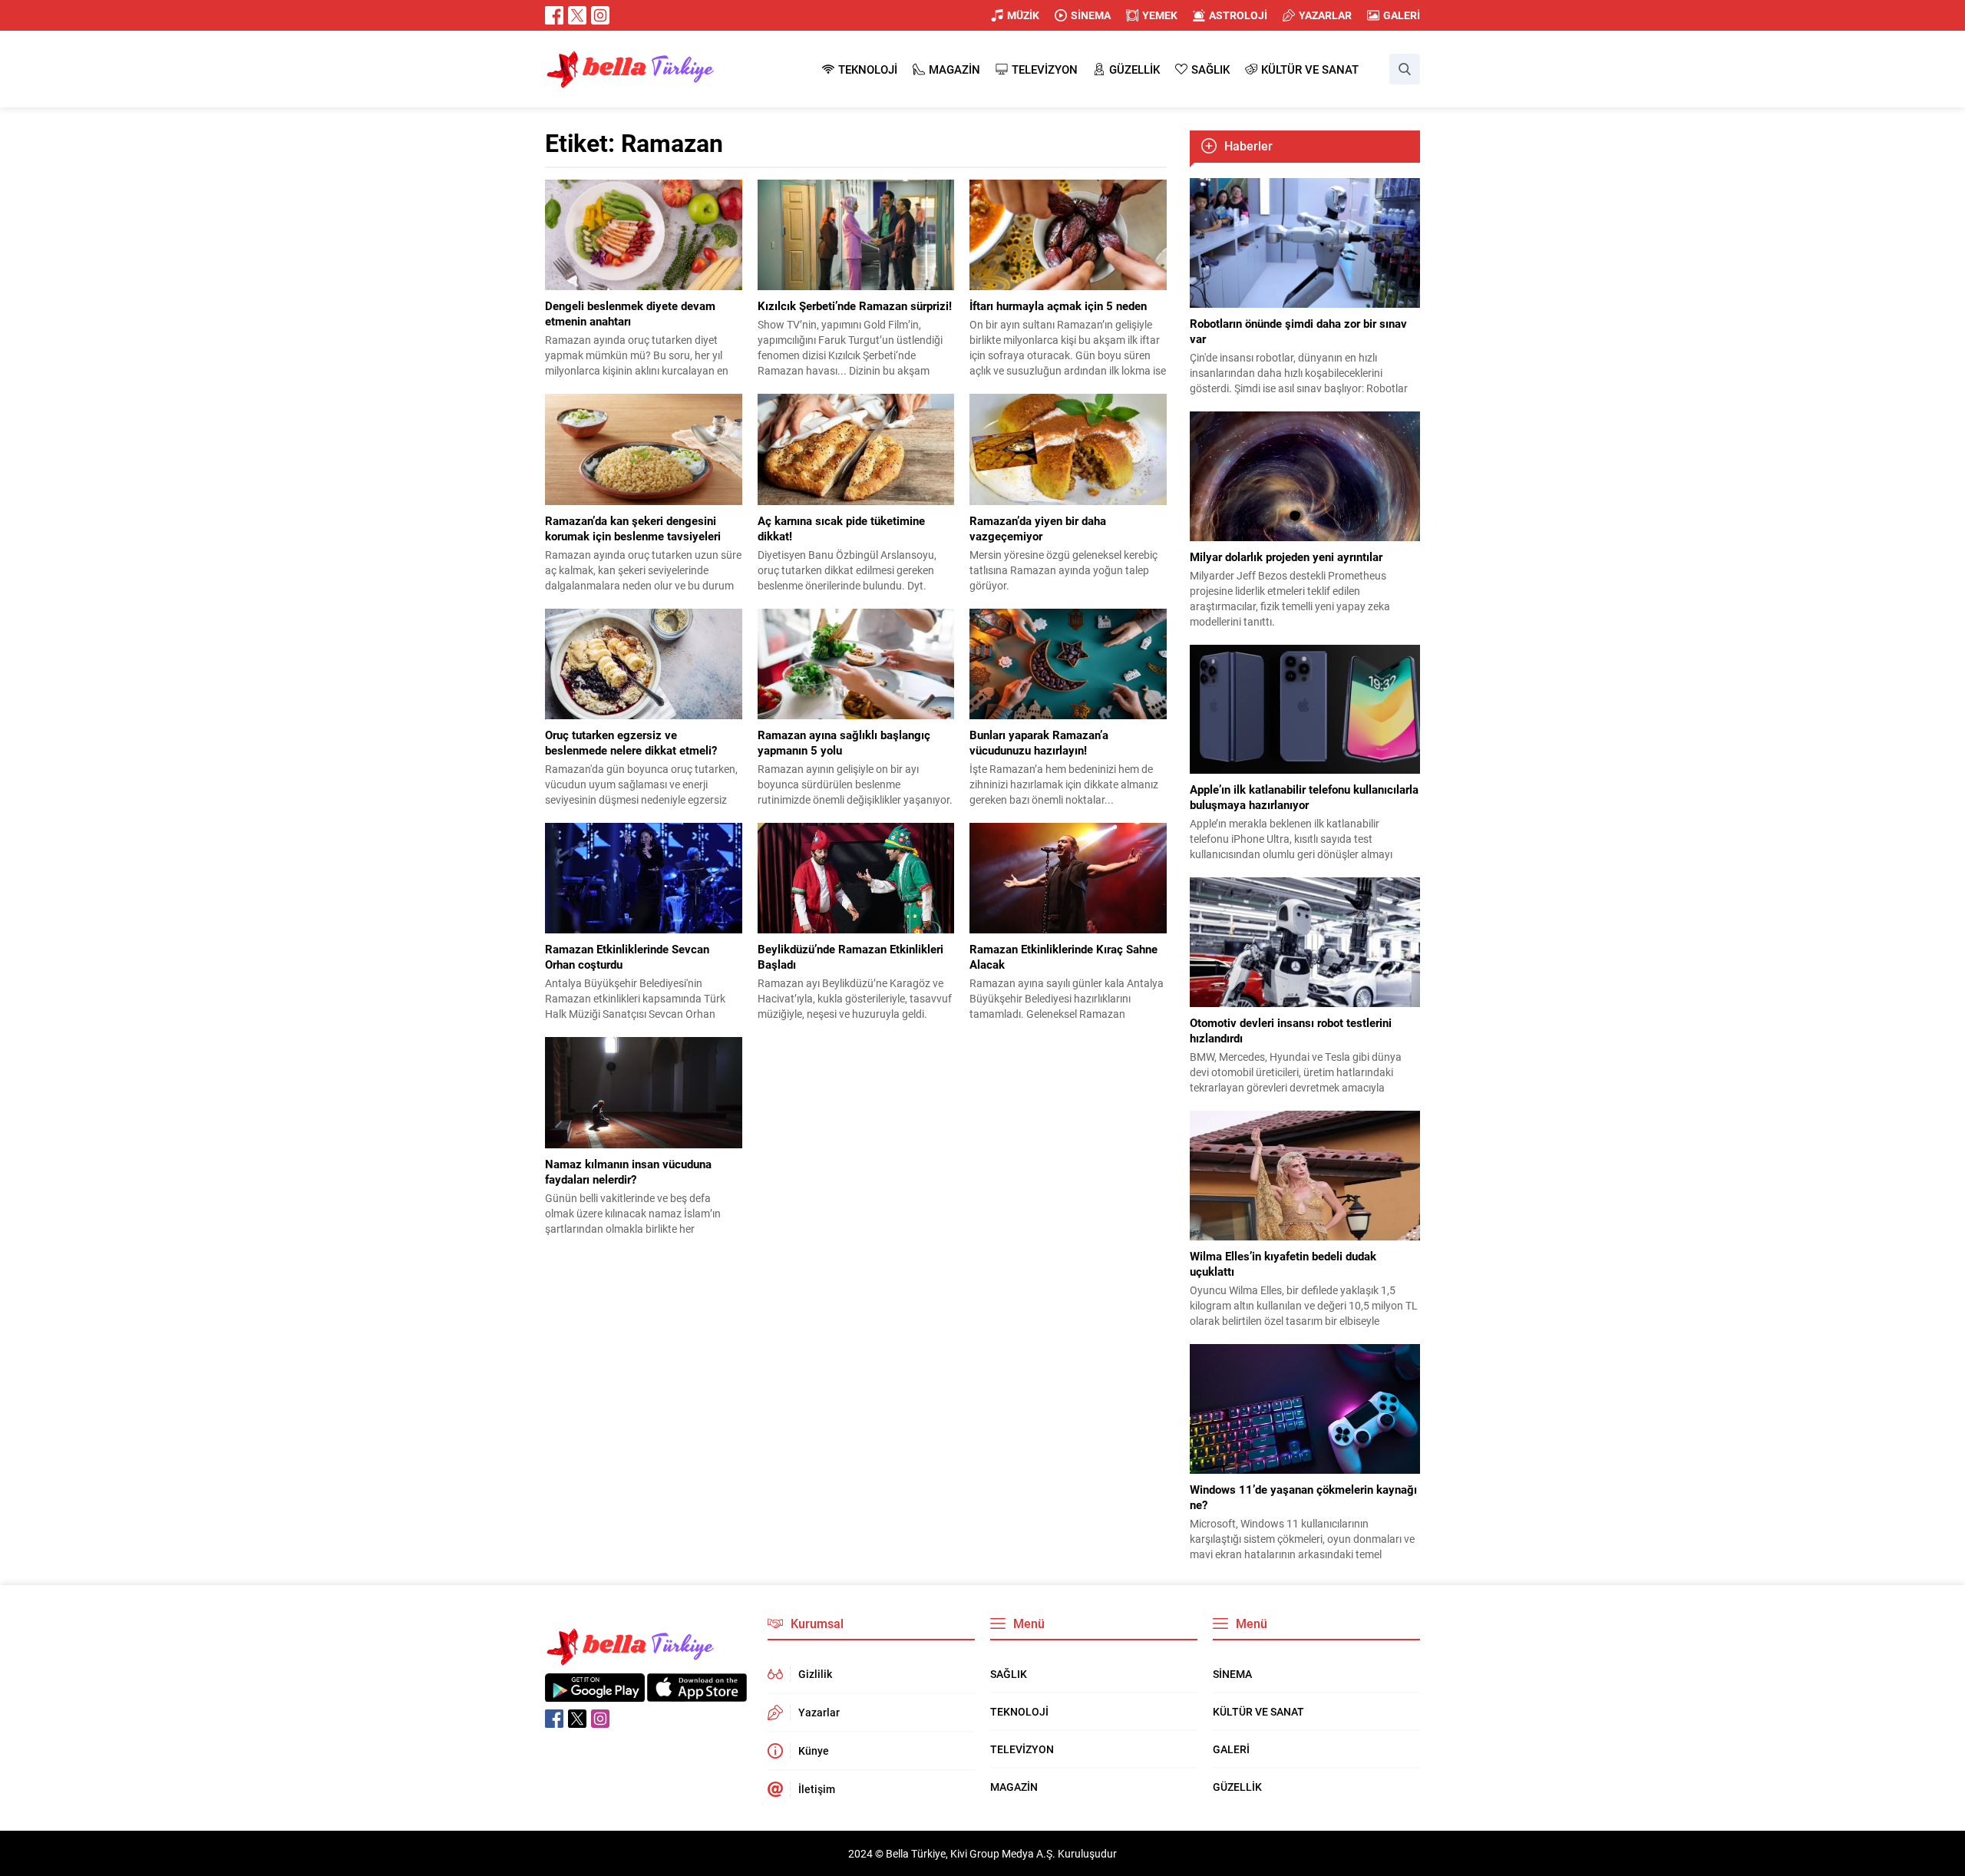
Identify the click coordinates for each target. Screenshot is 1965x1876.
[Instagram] (600, 15)
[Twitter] (577, 15)
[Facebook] (554, 15)
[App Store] (697, 1694)
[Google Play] (595, 1694)
